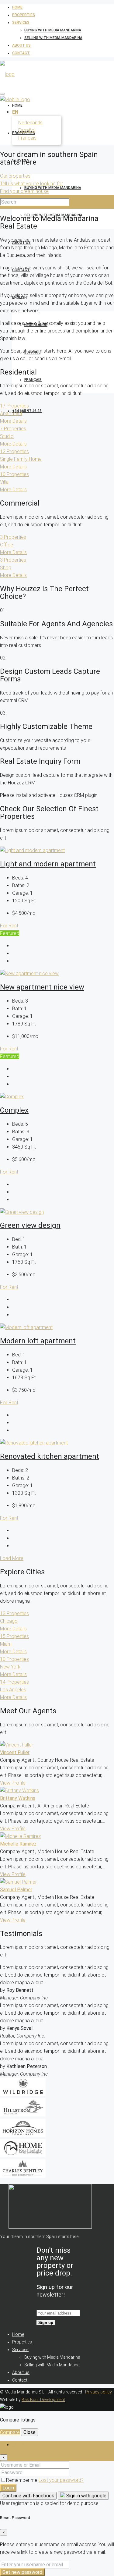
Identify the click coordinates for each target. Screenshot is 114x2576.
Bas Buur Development (43, 2400)
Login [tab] (18, 2445)
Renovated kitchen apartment (50, 1456)
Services (21, 23)
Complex (14, 1110)
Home (17, 7)
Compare (10, 2432)
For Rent (9, 926)
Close (29, 2432)
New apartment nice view (42, 987)
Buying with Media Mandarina (53, 30)
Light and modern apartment (48, 864)
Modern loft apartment (38, 1341)
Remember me (22, 2480)
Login (8, 2488)
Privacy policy (98, 2392)
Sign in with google (86, 2496)
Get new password (22, 2572)
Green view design (30, 1225)
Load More (12, 1558)
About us (21, 45)
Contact (21, 53)
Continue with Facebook (28, 2496)
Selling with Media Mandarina (53, 38)
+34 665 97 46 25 (27, 411)
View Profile (13, 1783)
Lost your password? (61, 2480)
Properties (24, 15)
